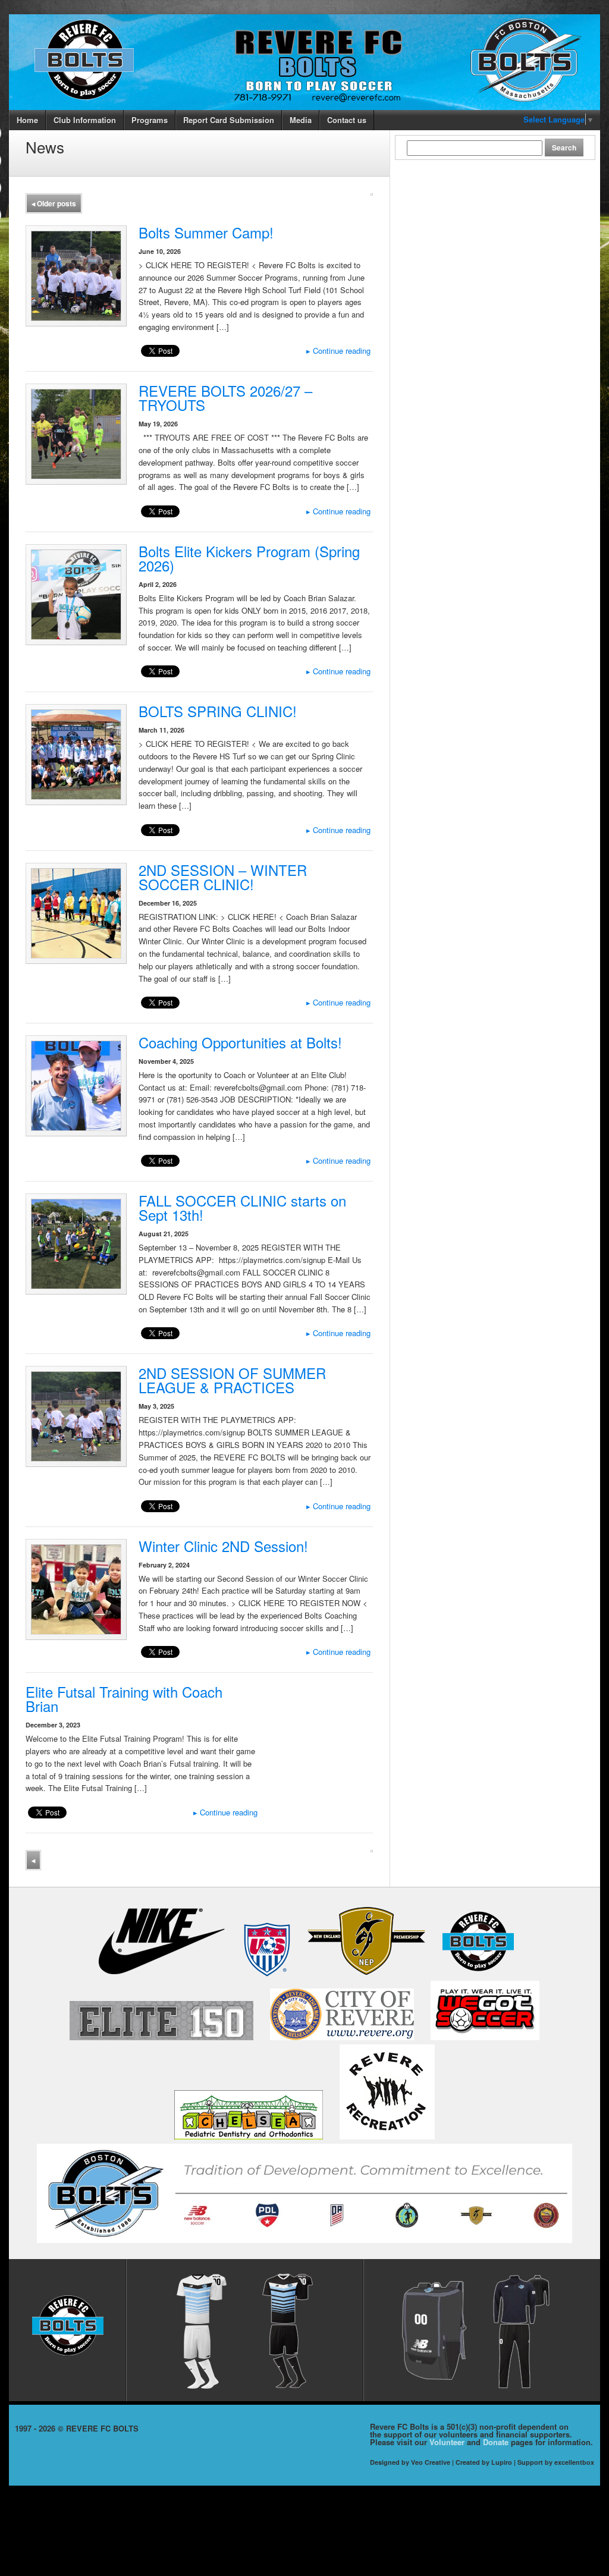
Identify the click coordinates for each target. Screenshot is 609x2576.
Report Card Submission (229, 120)
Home (27, 120)
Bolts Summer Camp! (206, 232)
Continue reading (338, 351)
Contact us (347, 120)
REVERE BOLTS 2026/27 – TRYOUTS (225, 398)
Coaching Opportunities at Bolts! (240, 1042)
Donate (496, 2442)
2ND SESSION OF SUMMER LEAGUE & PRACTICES (232, 1380)
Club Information (85, 120)
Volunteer (447, 2442)
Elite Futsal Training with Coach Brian (124, 1699)
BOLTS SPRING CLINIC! (218, 711)
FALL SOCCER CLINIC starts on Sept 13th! (242, 1207)
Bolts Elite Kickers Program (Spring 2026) (249, 558)
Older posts (54, 203)
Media (301, 120)
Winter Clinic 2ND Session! (223, 1546)
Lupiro (502, 2462)
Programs (150, 120)
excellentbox (574, 2462)
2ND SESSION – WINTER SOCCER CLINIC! (223, 877)
